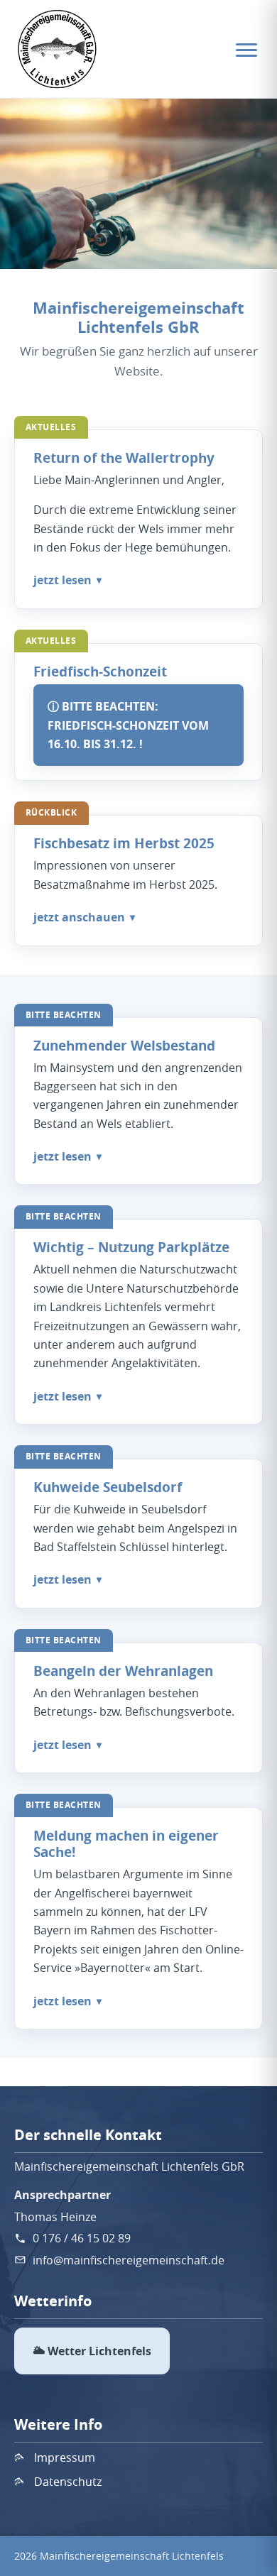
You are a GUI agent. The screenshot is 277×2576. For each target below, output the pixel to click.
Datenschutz (68, 2482)
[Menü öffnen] (246, 49)
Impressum (65, 2457)
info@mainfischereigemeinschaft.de (129, 2260)
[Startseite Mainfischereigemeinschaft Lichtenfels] (58, 49)
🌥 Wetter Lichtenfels (92, 2351)
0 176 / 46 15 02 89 (82, 2238)
